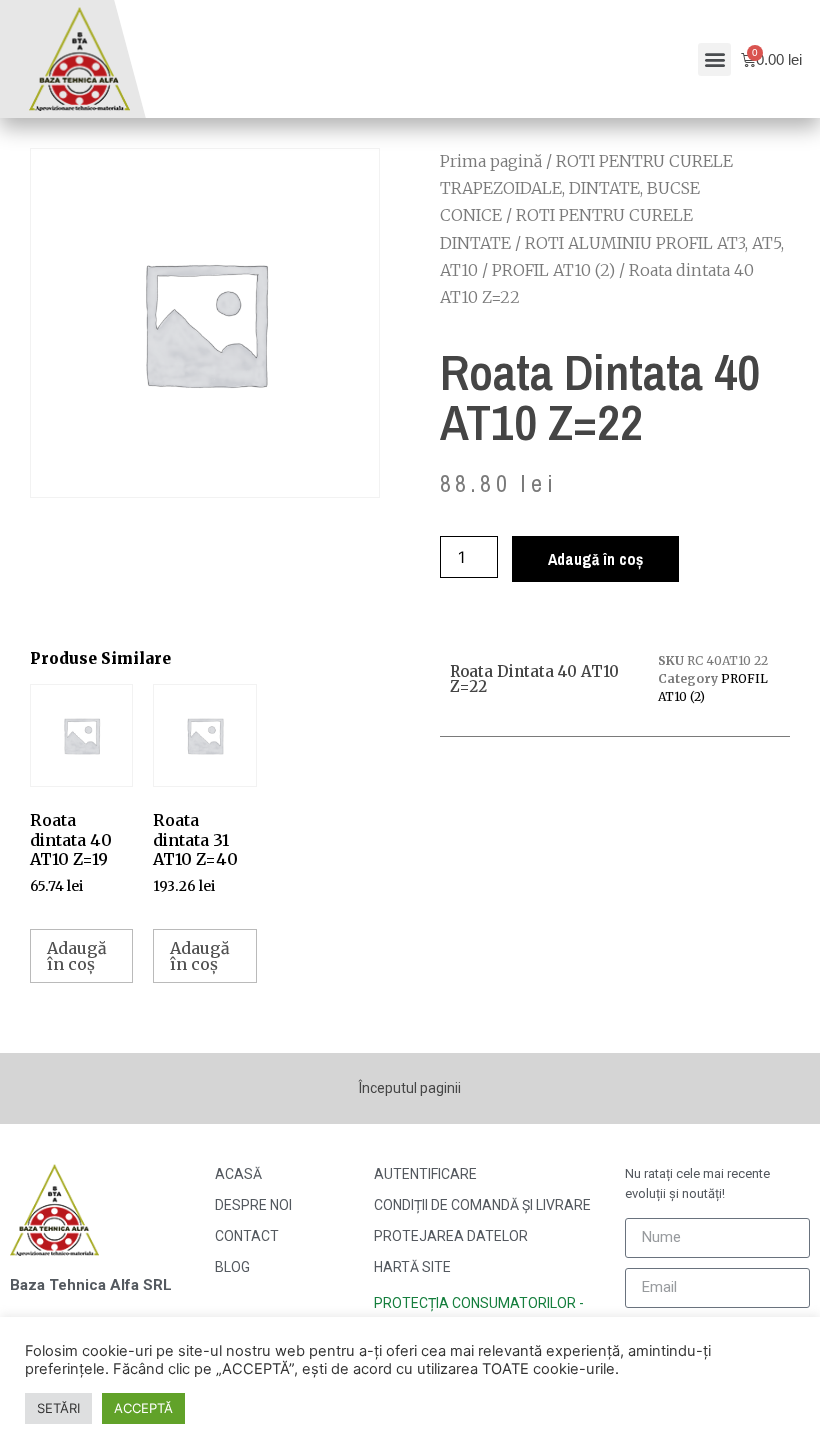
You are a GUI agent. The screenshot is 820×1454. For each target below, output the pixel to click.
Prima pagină (491, 161)
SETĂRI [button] (58, 1408)
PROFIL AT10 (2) (553, 270)
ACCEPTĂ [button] (143, 1408)
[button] (714, 59)
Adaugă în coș (595, 559)
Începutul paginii (410, 1088)
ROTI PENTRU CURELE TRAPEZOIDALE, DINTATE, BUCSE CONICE (586, 188)
